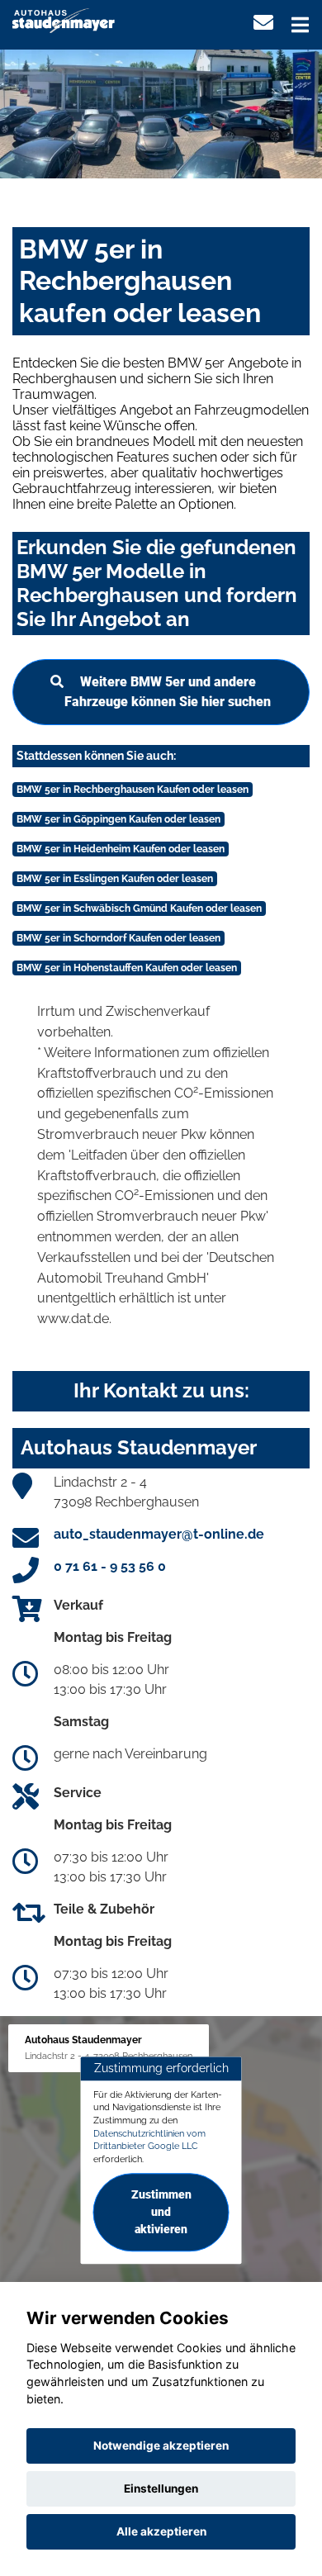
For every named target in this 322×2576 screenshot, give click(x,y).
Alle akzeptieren (161, 2531)
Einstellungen (161, 2488)
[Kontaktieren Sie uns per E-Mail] (263, 23)
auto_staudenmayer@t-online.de (159, 1534)
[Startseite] (64, 19)
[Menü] (300, 25)
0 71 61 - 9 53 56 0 (110, 1566)
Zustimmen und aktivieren (161, 2212)
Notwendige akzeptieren (161, 2446)
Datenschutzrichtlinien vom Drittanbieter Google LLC (149, 2140)
